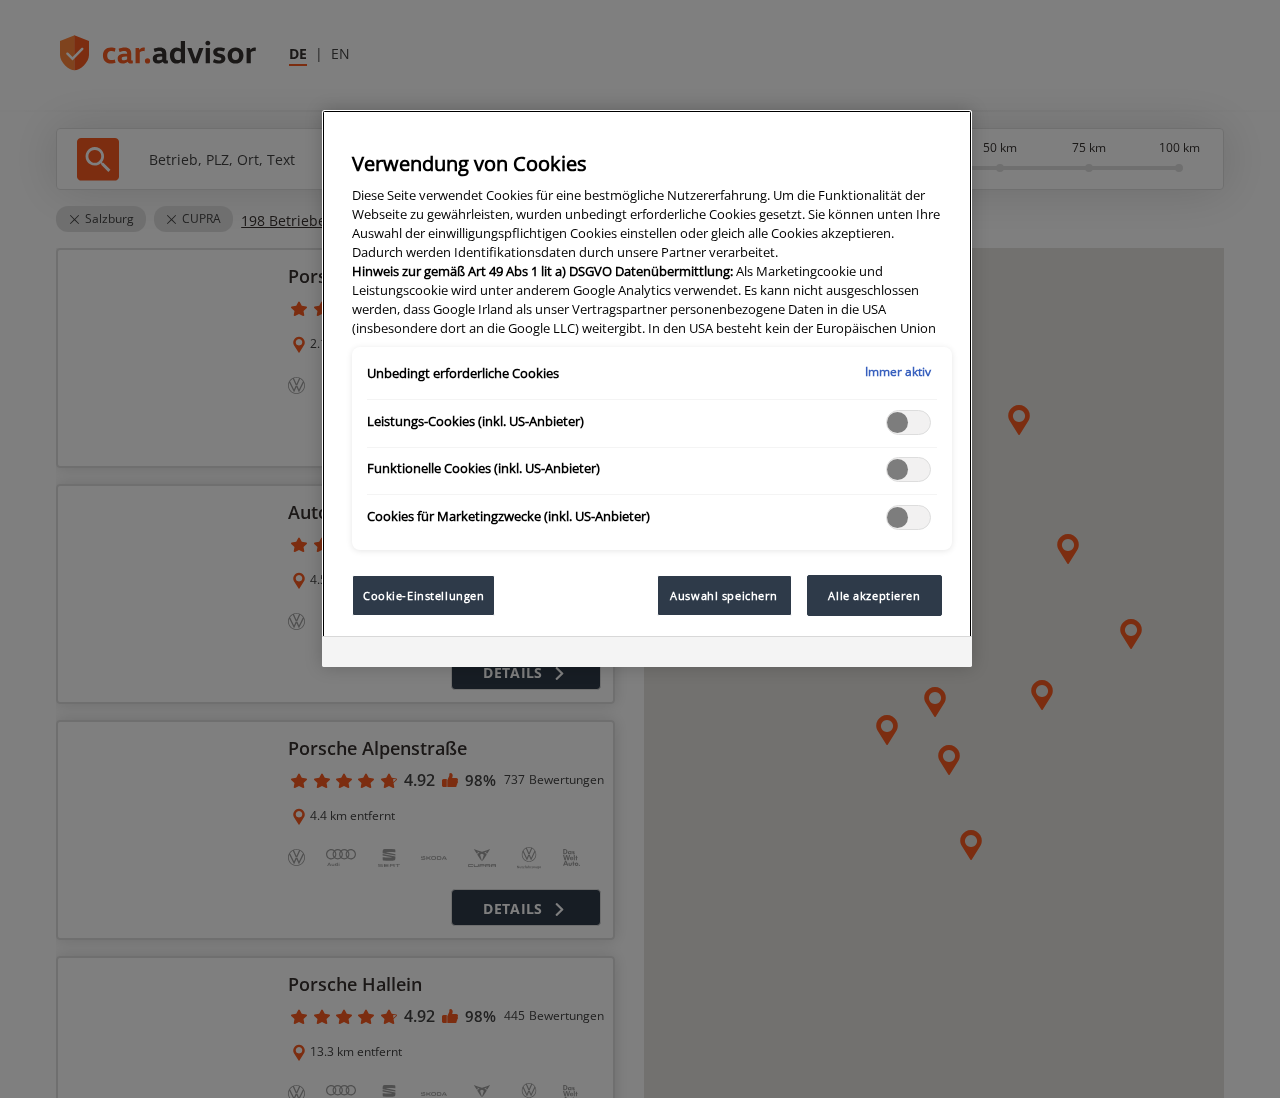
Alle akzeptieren (874, 595)
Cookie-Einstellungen (423, 595)
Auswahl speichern (724, 595)
